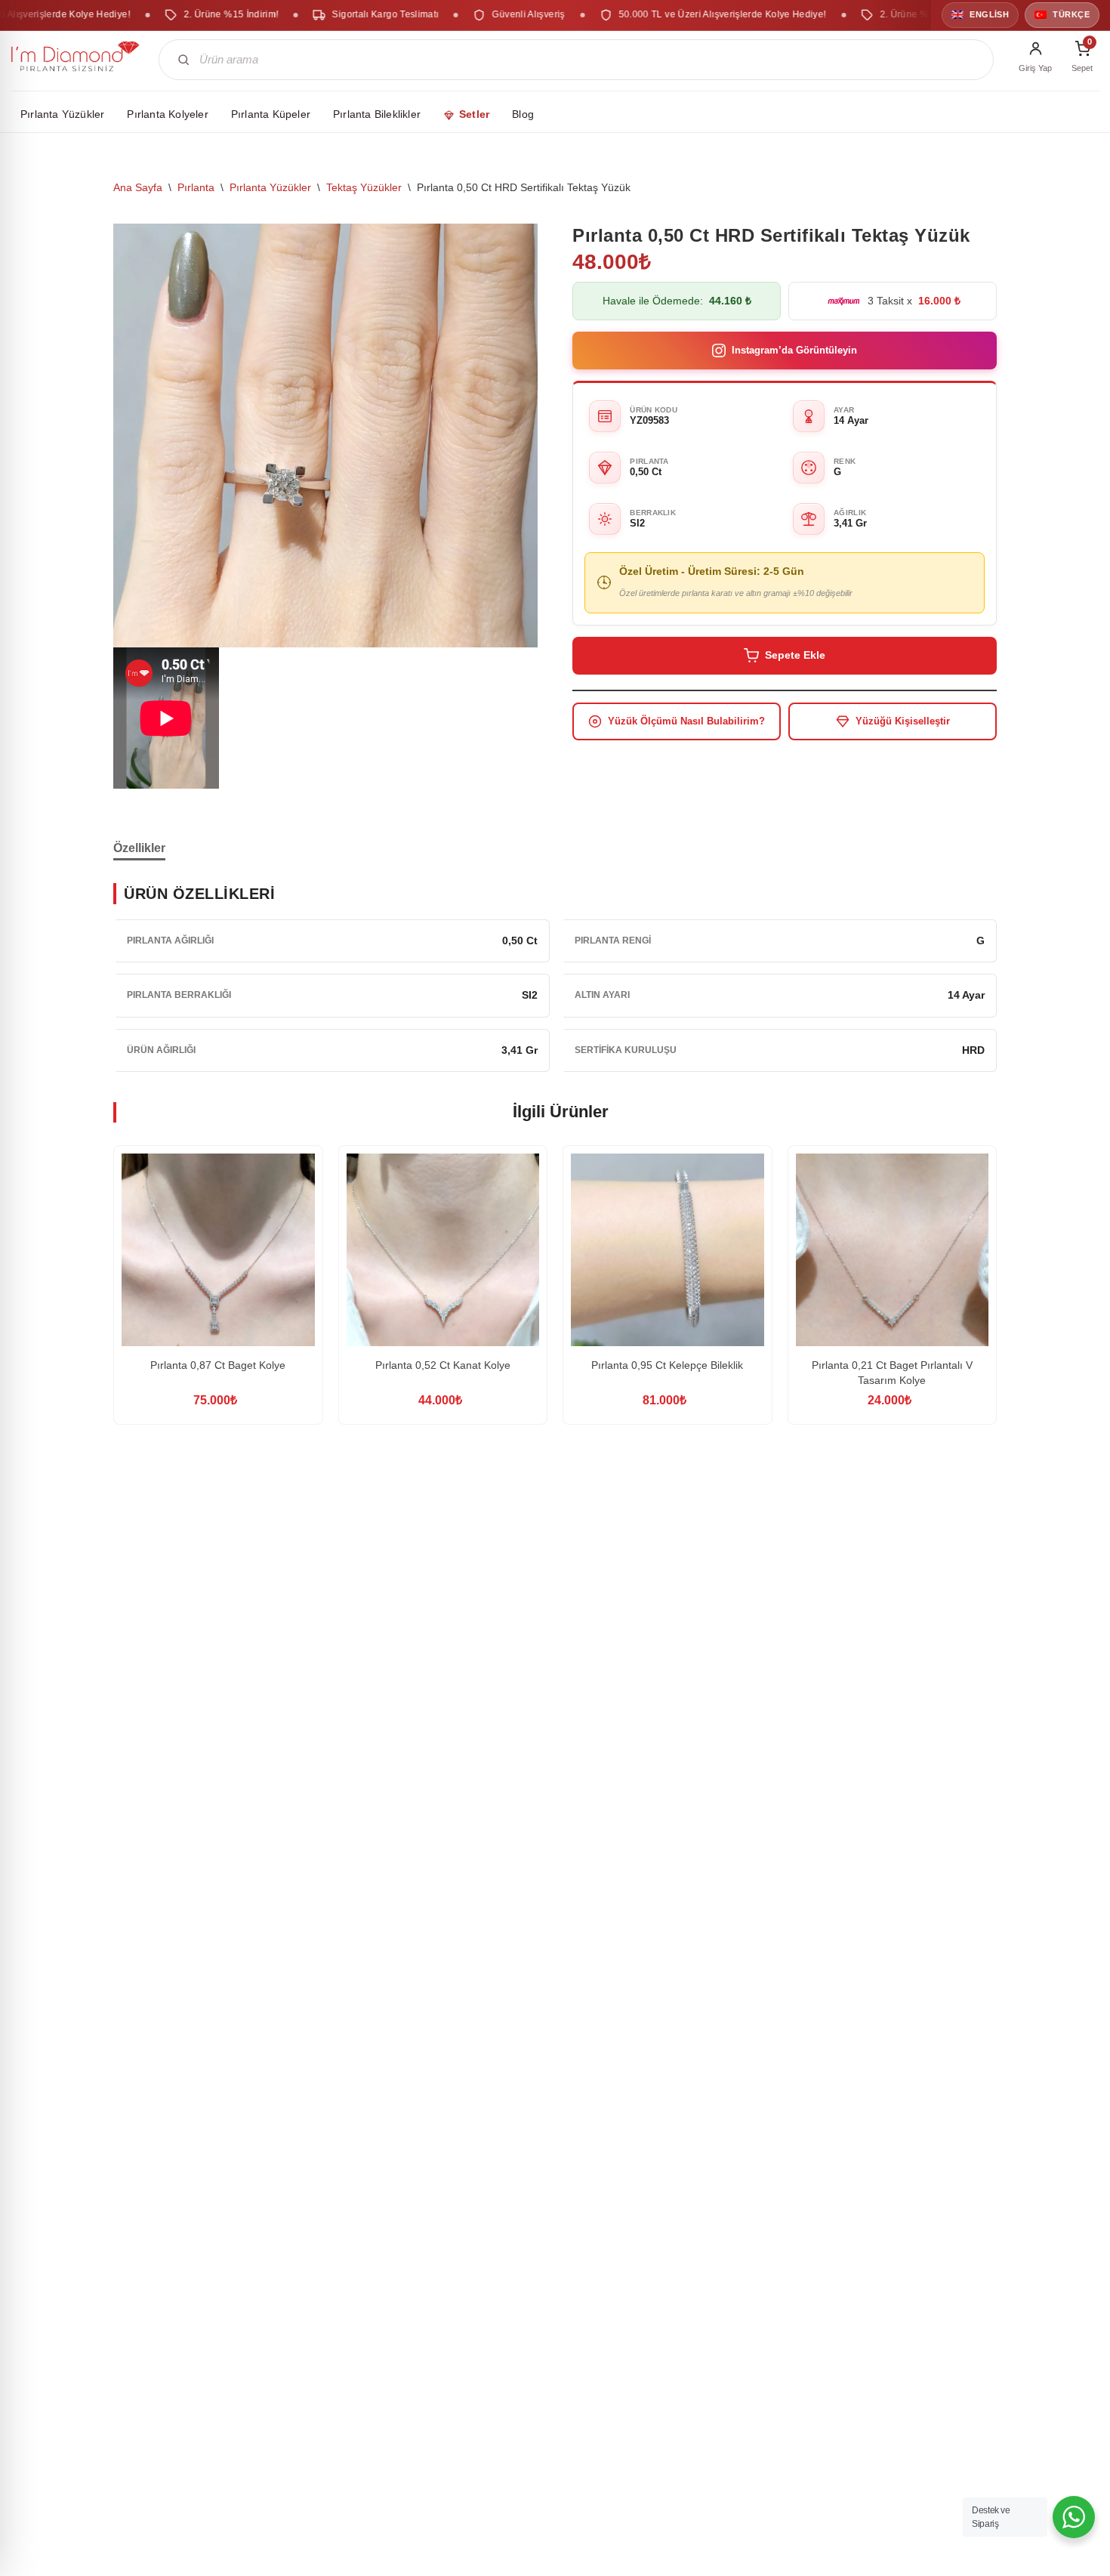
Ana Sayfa (138, 187)
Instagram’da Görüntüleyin (794, 350)
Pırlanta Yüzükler (270, 187)
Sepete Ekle (795, 655)
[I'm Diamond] (76, 60)
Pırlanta (196, 187)
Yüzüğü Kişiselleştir (903, 721)
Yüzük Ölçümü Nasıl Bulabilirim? (686, 721)
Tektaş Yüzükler (364, 187)
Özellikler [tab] (139, 848)
